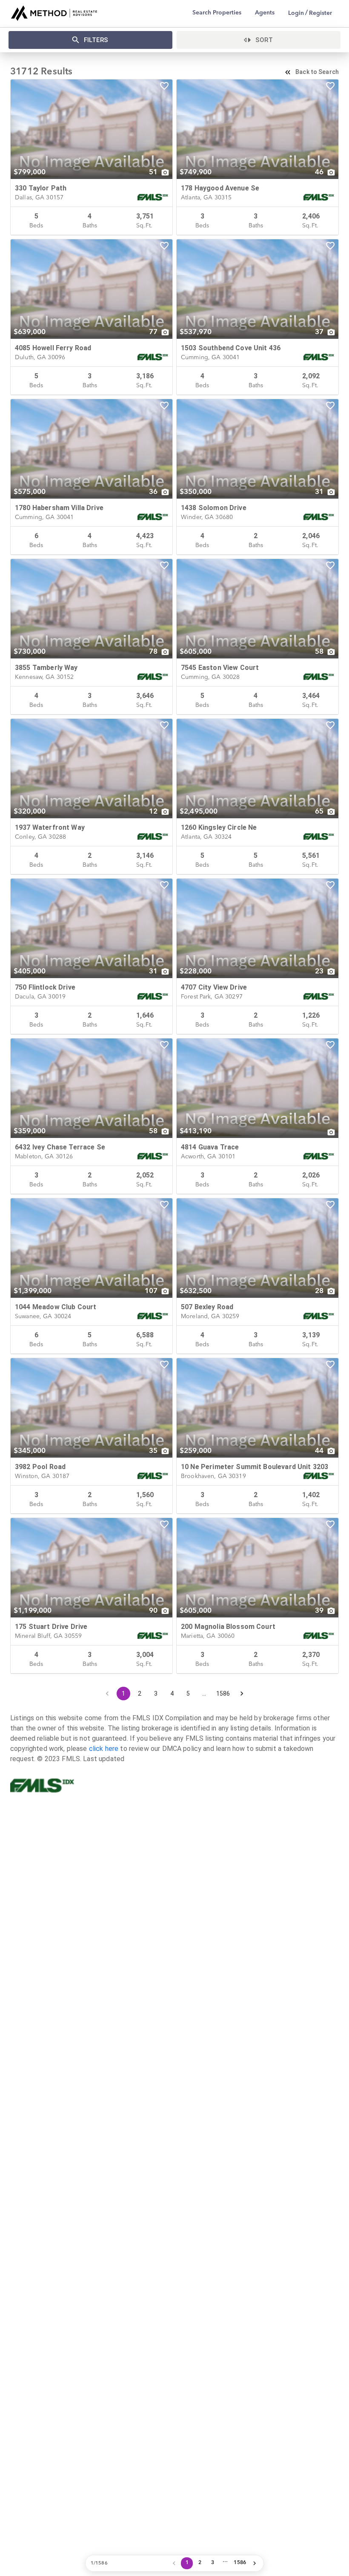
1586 (223, 1694)
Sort (264, 40)
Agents (265, 13)
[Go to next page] (242, 1694)
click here (104, 1749)
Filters (96, 40)
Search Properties (217, 13)
